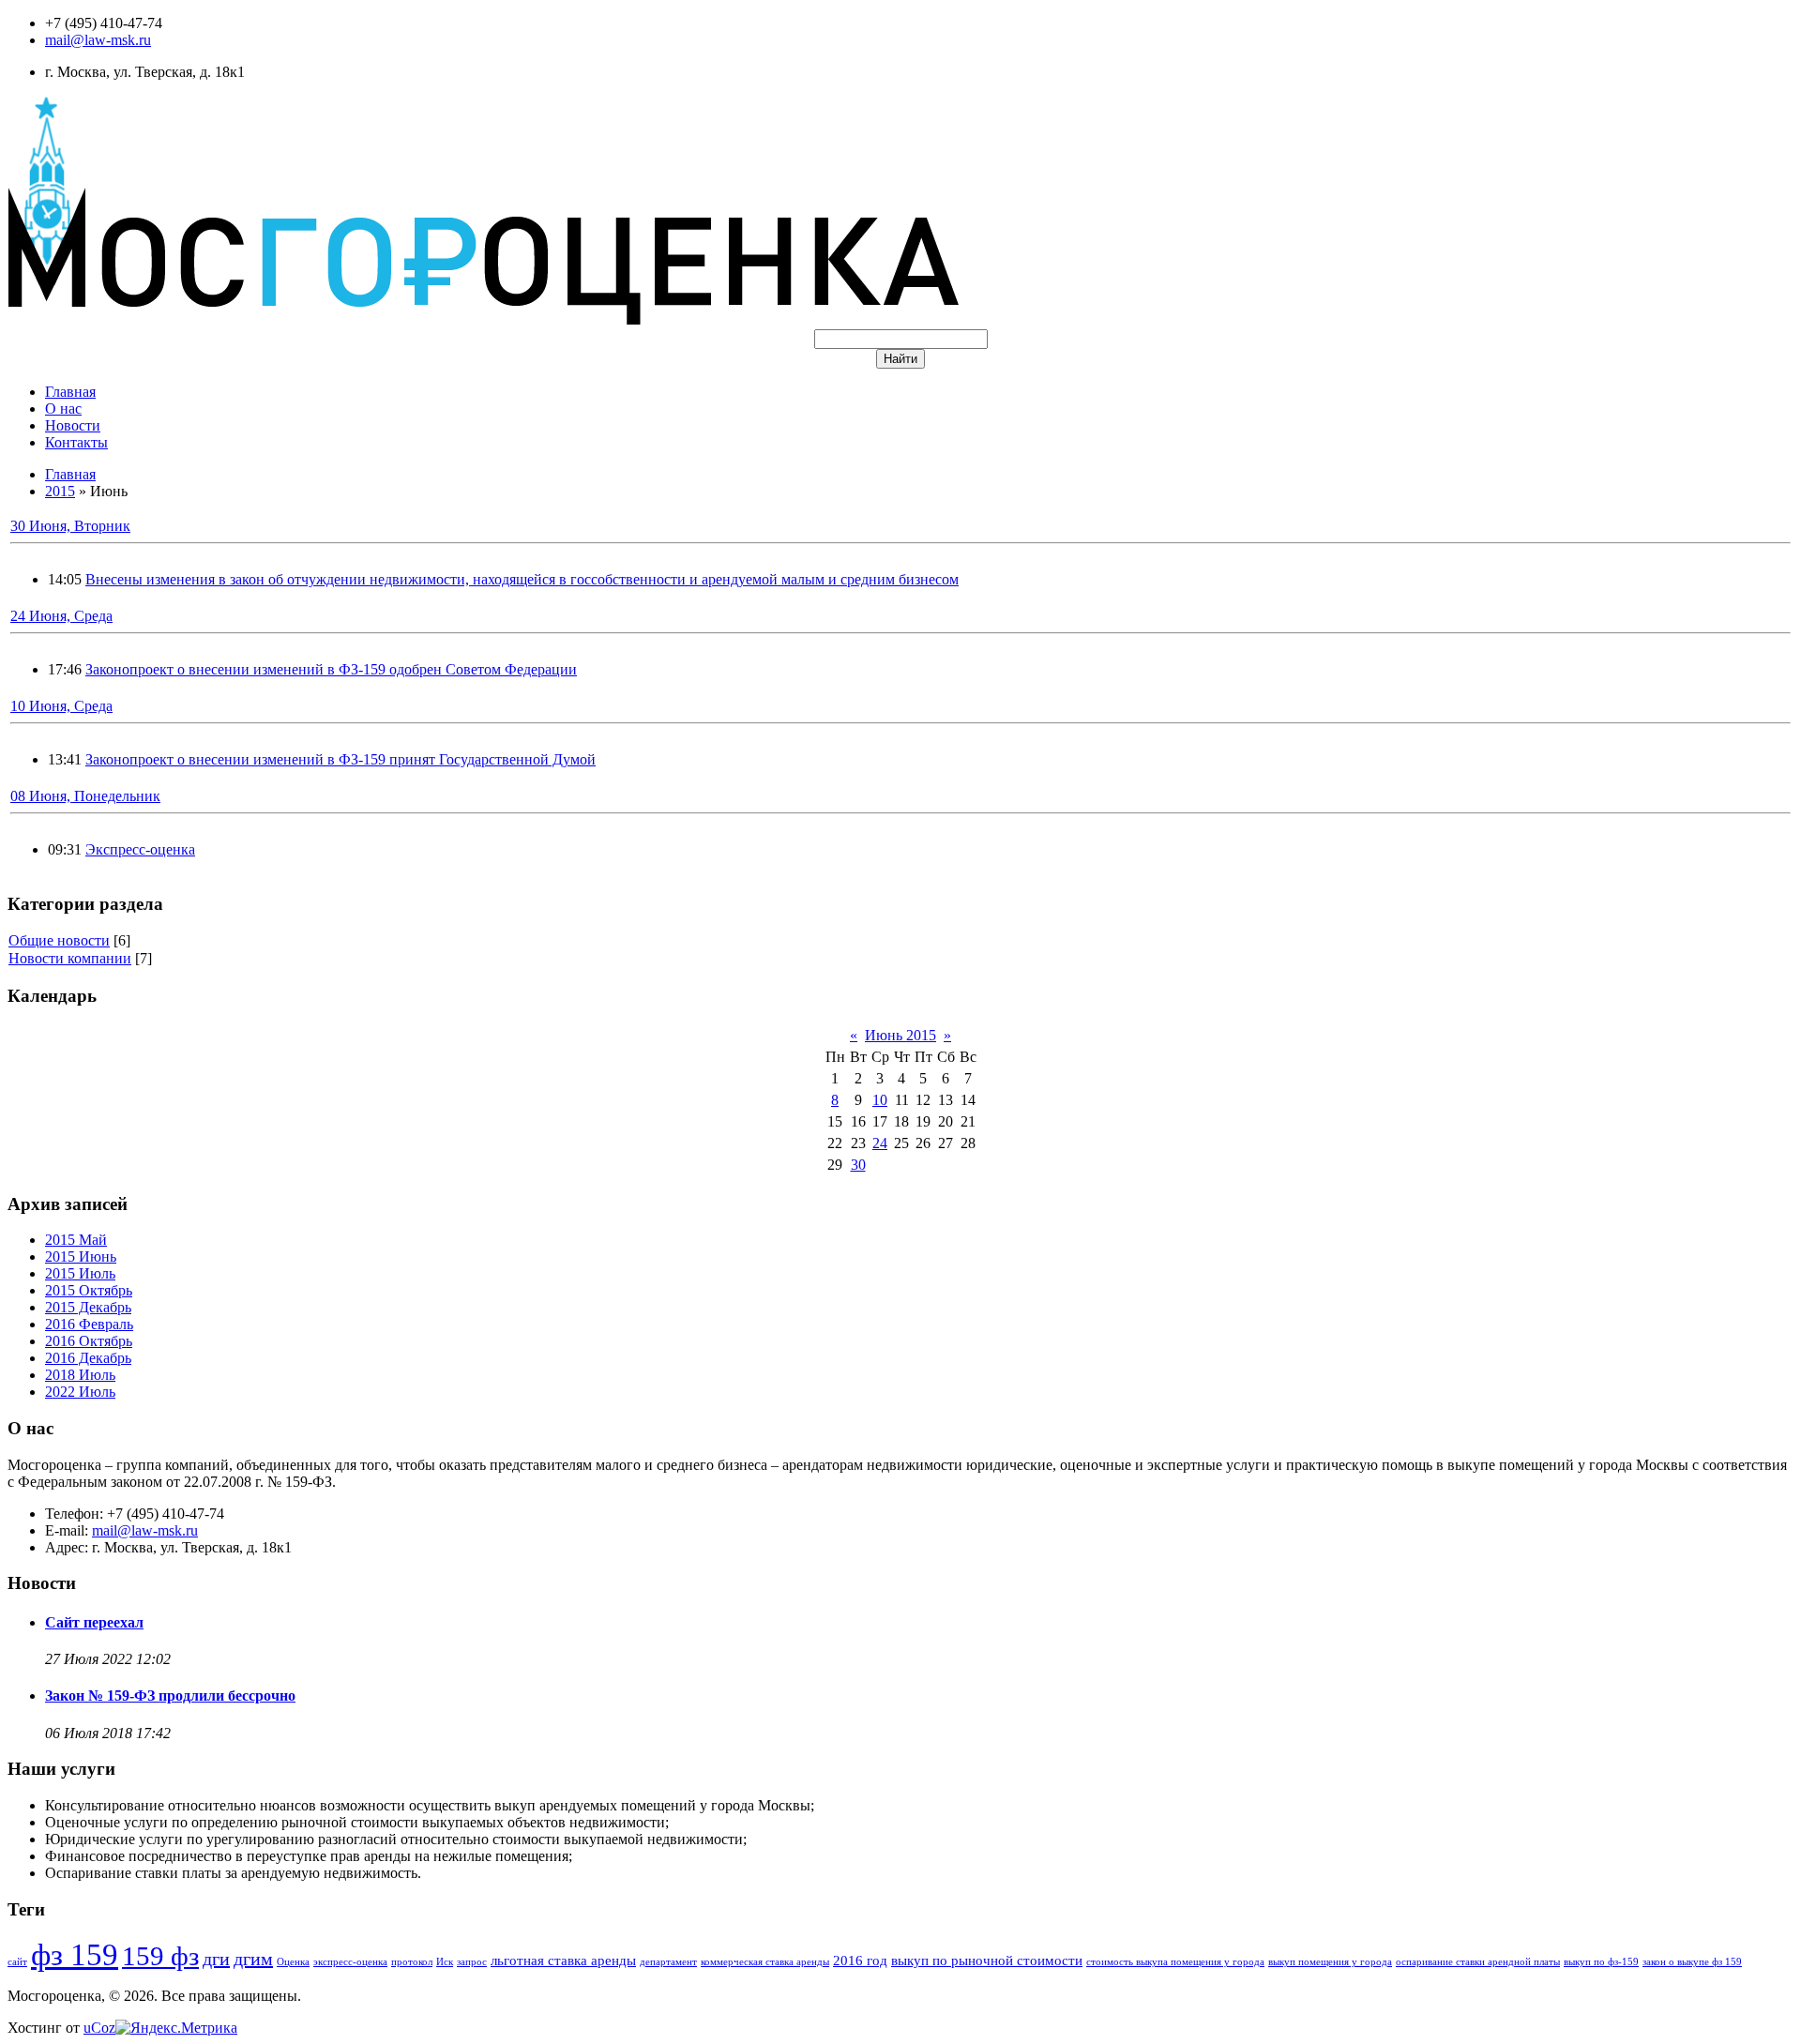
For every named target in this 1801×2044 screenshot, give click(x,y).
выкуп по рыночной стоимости (987, 1961)
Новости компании (70, 958)
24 (880, 1143)
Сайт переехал (94, 1622)
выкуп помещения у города (1330, 1962)
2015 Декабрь (88, 1307)
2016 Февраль (89, 1324)
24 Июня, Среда (61, 616)
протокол (412, 1962)
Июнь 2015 (900, 1035)
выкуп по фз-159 (1601, 1962)
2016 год (860, 1961)
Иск (445, 1962)
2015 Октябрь (89, 1290)
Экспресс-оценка (140, 849)
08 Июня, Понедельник (85, 796)
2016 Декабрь (88, 1358)
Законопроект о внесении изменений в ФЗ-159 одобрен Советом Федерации (331, 669)
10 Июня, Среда (61, 706)
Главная (70, 474)
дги (216, 1959)
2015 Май (76, 1240)
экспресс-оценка (350, 1962)
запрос (472, 1962)
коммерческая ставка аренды (765, 1962)
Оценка (293, 1962)
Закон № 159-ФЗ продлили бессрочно (170, 1696)
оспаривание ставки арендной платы (1478, 1962)
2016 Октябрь (89, 1341)
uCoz (99, 2028)
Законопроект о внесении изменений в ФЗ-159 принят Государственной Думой (341, 759)
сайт (17, 1962)
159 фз (160, 1956)
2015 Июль (80, 1273)
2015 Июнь (81, 1257)
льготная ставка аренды (563, 1961)
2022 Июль (80, 1392)
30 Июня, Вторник (70, 526)
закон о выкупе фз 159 (1692, 1962)
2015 (60, 491)
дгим (253, 1959)
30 (858, 1165)
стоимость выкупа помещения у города (1175, 1962)
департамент (668, 1962)
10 (880, 1100)
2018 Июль (80, 1375)
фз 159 (75, 1954)
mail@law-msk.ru (98, 40)
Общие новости (59, 940)
